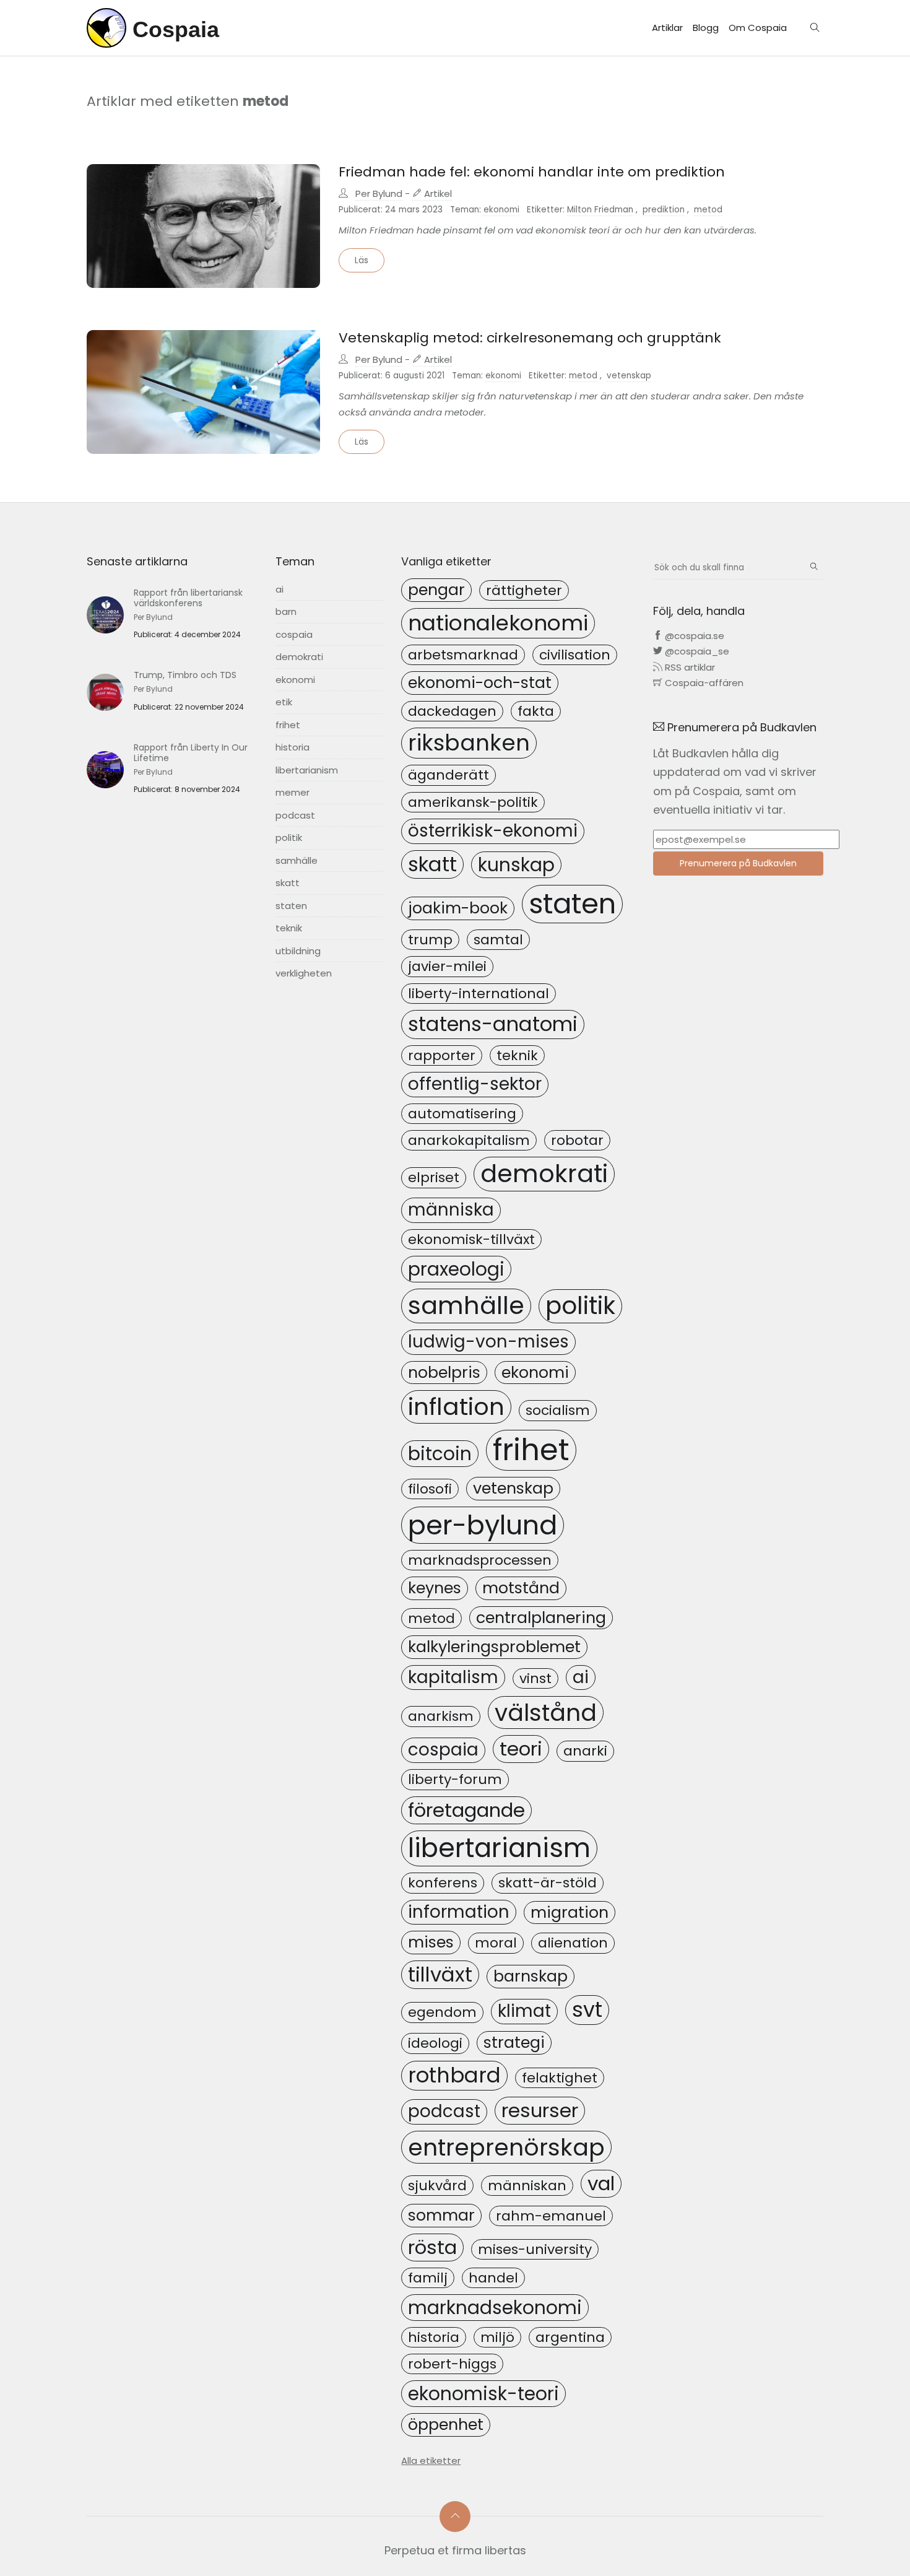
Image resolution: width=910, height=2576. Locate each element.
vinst (535, 1678)
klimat (524, 2011)
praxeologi (456, 1269)
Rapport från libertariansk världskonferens (188, 598)
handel (493, 2278)
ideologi (435, 2043)
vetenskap (629, 376)
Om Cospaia (758, 28)
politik (289, 838)
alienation (573, 1943)
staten (291, 906)
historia (292, 747)
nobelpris (444, 1372)
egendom (442, 2012)
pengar (436, 590)
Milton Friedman (600, 210)
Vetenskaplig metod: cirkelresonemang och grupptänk (530, 338)
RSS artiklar (689, 667)
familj (428, 2278)
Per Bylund (379, 194)
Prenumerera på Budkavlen (738, 863)
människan (527, 2186)
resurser (540, 2110)
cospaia (294, 634)
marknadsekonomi (495, 2308)
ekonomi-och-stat (480, 682)
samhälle (297, 860)
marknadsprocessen (480, 1560)
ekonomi (501, 210)
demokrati (299, 657)
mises (431, 1942)
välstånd (546, 1712)
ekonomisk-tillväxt (471, 1239)
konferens (443, 1883)
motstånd (521, 1588)
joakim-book (458, 908)
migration (570, 1912)
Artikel (437, 194)
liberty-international (479, 994)
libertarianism (307, 770)
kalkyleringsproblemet (494, 1647)
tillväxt (440, 1974)
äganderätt (448, 775)
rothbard (454, 2075)
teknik (289, 928)
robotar (577, 1140)
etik (284, 702)
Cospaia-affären (703, 683)
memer (292, 792)
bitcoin (440, 1454)
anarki (585, 1751)
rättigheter (524, 590)
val (601, 2183)
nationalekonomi (498, 623)
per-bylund (483, 1525)
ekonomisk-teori (483, 2394)
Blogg (706, 28)
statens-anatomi (493, 1024)
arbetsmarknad (463, 655)
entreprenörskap (506, 2147)
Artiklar (667, 28)
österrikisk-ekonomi (493, 831)
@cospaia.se (693, 636)
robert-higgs (452, 2364)
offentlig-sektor (475, 1084)
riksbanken (469, 743)
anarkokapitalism (469, 1140)
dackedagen (452, 711)
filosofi (430, 1489)
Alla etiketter (431, 2461)
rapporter (442, 1055)
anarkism (441, 1716)
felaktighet (560, 2078)
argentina (570, 2337)
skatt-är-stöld (548, 1883)
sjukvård (437, 2186)
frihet (288, 725)
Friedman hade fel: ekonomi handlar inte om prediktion (532, 172)
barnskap (531, 1976)
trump (430, 940)
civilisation (575, 655)
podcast (295, 815)
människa (451, 1210)
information (459, 1912)
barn (286, 611)
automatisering (462, 1114)
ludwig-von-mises (488, 1342)
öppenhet (446, 2424)
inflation (456, 1407)
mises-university (535, 2249)
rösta (432, 2247)
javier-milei (447, 966)
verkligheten (304, 973)
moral (496, 1943)
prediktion (664, 210)
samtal (498, 940)
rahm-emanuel (551, 2216)
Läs (362, 260)
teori (521, 1749)
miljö (497, 2337)
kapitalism (453, 1677)
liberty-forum (455, 1779)
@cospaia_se (696, 651)
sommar (441, 2215)
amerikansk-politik (473, 802)
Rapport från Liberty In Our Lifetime (191, 753)
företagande (466, 1810)
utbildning (298, 951)
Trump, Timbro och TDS (185, 675)
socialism (558, 1410)
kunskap (516, 865)
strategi (514, 2042)
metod (708, 210)
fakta (536, 711)
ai (279, 589)
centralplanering (541, 1617)
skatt (288, 883)
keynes (435, 1588)
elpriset (434, 1177)
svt (587, 2010)
